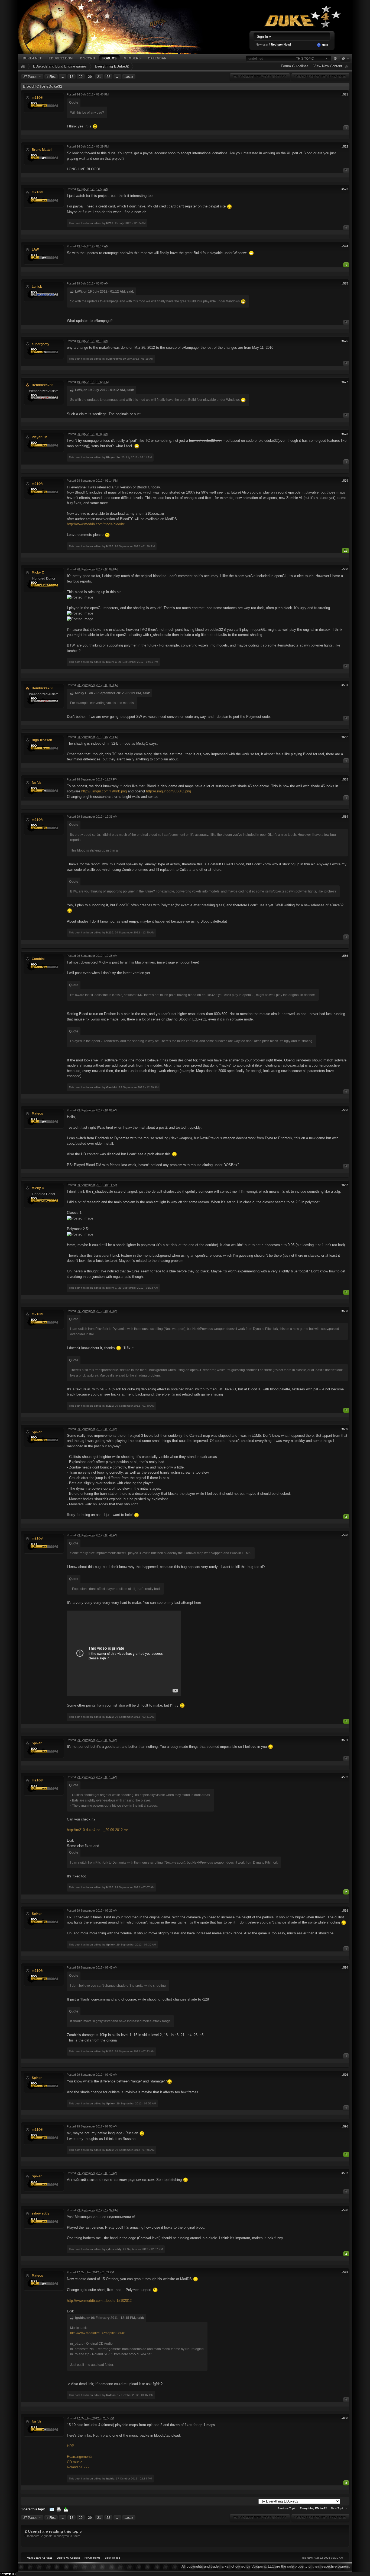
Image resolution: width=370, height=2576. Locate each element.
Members (132, 58)
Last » (129, 77)
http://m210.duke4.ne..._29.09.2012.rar (97, 1830)
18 (72, 77)
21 (99, 77)
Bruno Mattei (42, 150)
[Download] (66, 2509)
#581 (345, 685)
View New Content (328, 66)
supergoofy (40, 344)
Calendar (157, 58)
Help (325, 45)
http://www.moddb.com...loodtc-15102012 (99, 2301)
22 (108, 77)
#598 (345, 2210)
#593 (345, 1911)
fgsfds (37, 783)
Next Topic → (339, 2508)
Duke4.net (32, 58)
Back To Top (113, 2558)
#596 (345, 2126)
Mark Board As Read (40, 2558)
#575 (345, 283)
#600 (345, 2418)
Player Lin (39, 437)
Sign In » (264, 36)
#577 (345, 382)
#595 (345, 2075)
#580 (345, 569)
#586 (345, 1110)
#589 (345, 1429)
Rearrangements (80, 2457)
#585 (345, 956)
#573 (345, 189)
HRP (71, 2446)
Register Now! (281, 44)
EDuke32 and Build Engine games (60, 66)
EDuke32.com (61, 58)
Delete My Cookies (69, 2558)
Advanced (335, 59)
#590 (345, 1535)
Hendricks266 (43, 385)
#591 (345, 1740)
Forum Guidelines (295, 66)
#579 (345, 481)
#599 (345, 2272)
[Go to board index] (117, 27)
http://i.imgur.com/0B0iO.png (168, 791)
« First (51, 77)
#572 (345, 146)
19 (81, 77)
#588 (345, 1311)
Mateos (37, 1113)
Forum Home (92, 2558)
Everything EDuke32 (112, 66)
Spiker (37, 1432)
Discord (87, 58)
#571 (345, 94)
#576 (345, 341)
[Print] (59, 2509)
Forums (109, 58)
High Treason (42, 740)
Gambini (38, 959)
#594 (345, 1967)
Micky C (38, 572)
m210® (37, 97)
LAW (35, 249)
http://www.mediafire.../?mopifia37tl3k (97, 2333)
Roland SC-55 (78, 2467)
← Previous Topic (285, 2508)
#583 (345, 779)
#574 (345, 246)
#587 (345, 1185)
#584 (345, 817)
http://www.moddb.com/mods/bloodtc (96, 524)
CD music (75, 2462)
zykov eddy (40, 2213)
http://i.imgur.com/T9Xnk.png (104, 791)
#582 (345, 737)
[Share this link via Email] (52, 2509)
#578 (345, 434)
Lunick (37, 287)
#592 (345, 1777)
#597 (345, 2173)
